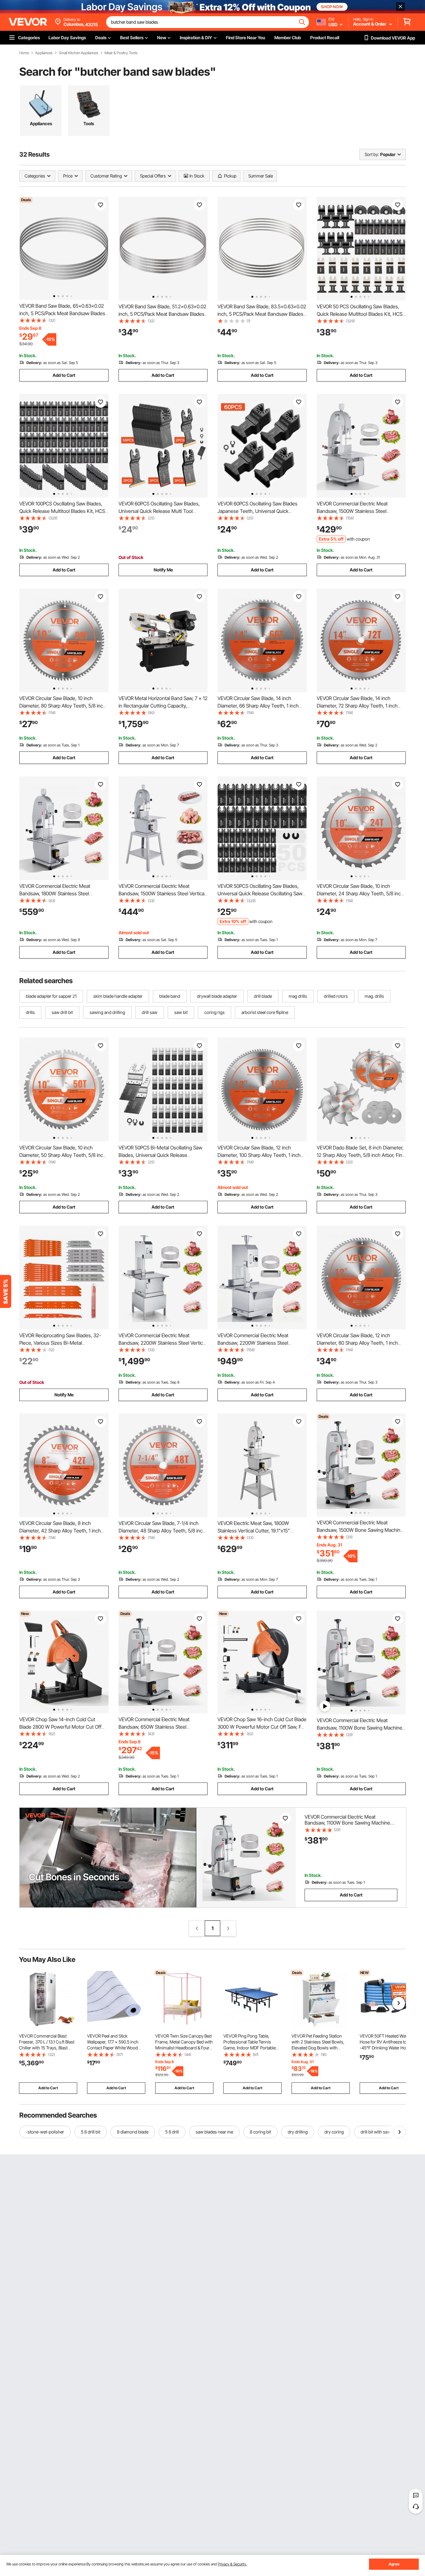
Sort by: (372, 154)
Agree (394, 2564)
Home (24, 53)
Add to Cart (64, 375)
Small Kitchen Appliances (79, 53)
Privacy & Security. (232, 2564)
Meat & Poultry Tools (121, 53)
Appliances (44, 53)
